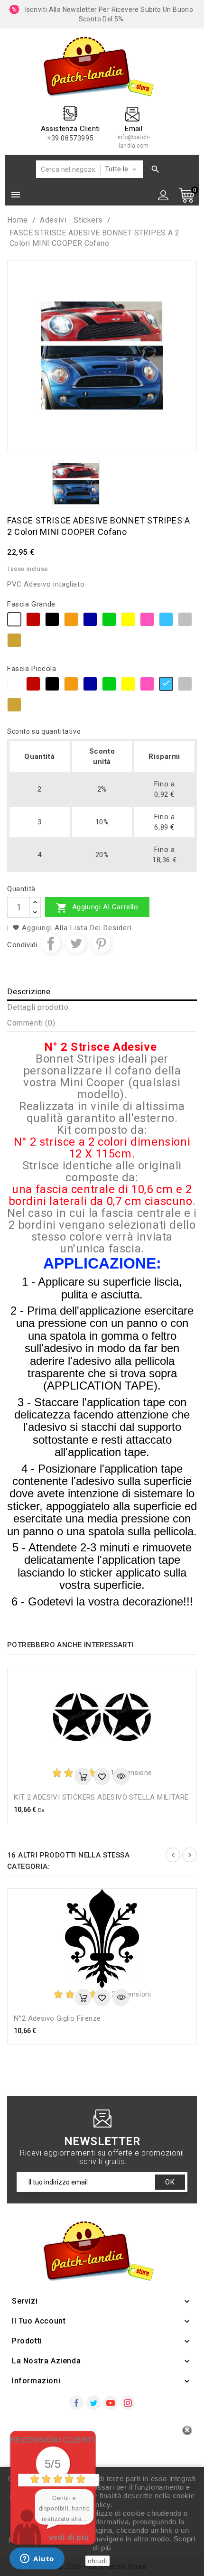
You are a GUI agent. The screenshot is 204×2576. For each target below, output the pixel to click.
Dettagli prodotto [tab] (38, 1007)
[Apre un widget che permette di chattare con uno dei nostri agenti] (37, 2559)
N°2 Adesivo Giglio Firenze (57, 2018)
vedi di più (69, 2537)
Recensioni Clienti (52, 2440)
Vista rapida (121, 1776)
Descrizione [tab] (29, 992)
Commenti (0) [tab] (31, 1023)
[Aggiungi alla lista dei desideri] (102, 1776)
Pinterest (101, 943)
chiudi (97, 2561)
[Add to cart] (83, 1776)
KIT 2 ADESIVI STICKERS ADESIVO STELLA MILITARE (101, 1797)
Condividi (51, 943)
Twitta (76, 943)
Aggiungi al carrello (97, 908)
